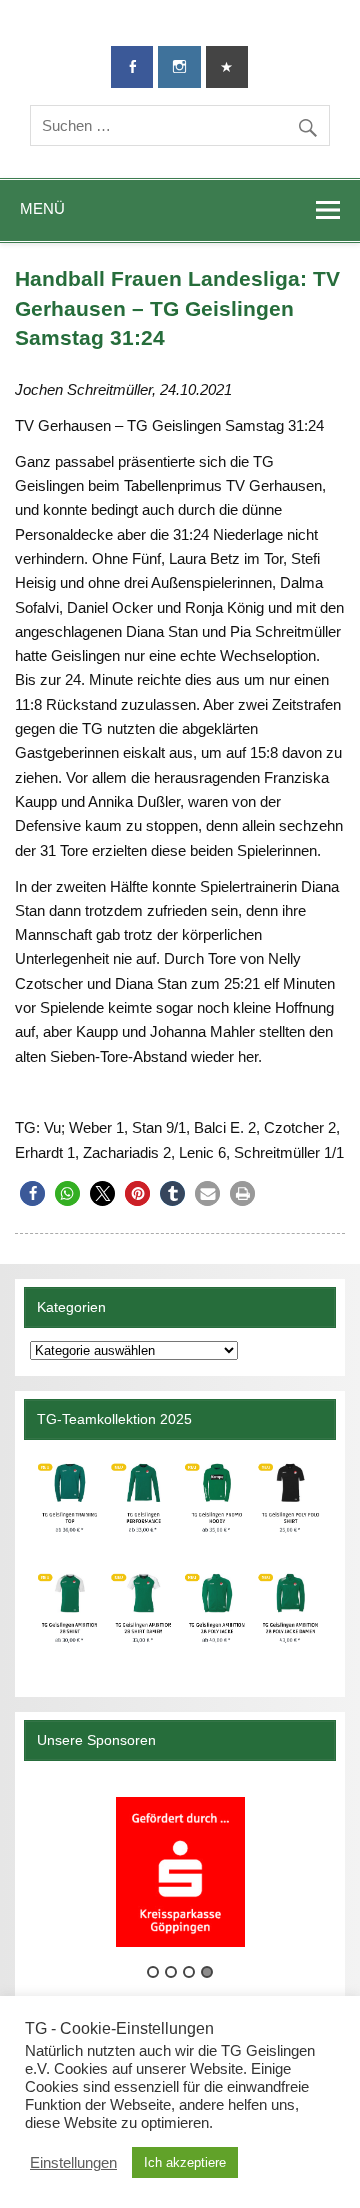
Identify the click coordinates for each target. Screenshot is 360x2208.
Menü (42, 208)
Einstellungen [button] (73, 2163)
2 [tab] (171, 1972)
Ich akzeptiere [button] (185, 2162)
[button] (32, 1193)
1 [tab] (153, 1972)
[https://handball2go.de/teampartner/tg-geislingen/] (179, 1561)
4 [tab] (207, 1972)
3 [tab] (189, 1972)
